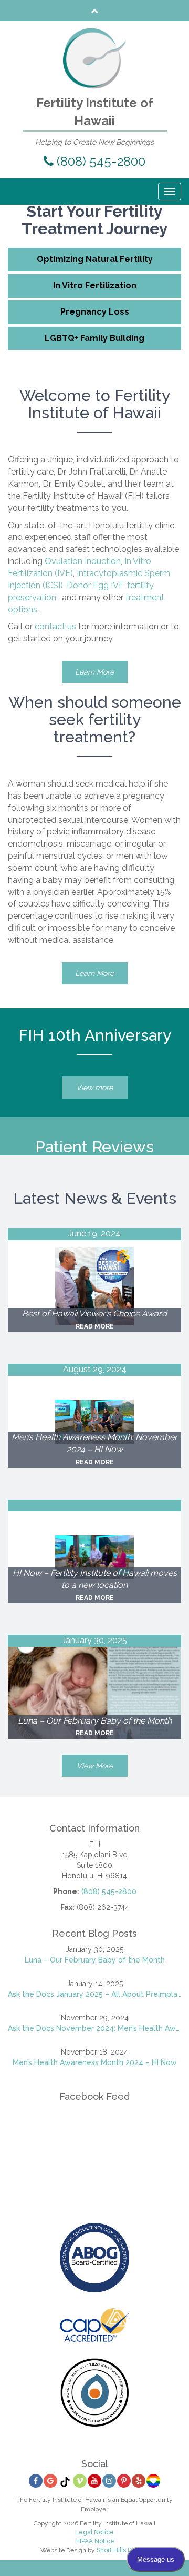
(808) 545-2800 (99, 161)
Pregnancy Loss (95, 312)
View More (95, 1766)
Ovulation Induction (83, 561)
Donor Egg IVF (95, 585)
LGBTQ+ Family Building (94, 338)
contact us (55, 626)
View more (94, 1088)
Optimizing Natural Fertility (95, 259)
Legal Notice (94, 2532)
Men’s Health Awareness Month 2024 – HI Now (95, 2062)
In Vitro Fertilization (95, 285)
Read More (95, 1326)
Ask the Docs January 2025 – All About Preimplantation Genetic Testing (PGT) (94, 1994)
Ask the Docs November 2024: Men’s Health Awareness (94, 2028)
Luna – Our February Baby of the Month (95, 1960)
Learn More (94, 672)
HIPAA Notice (95, 2541)
